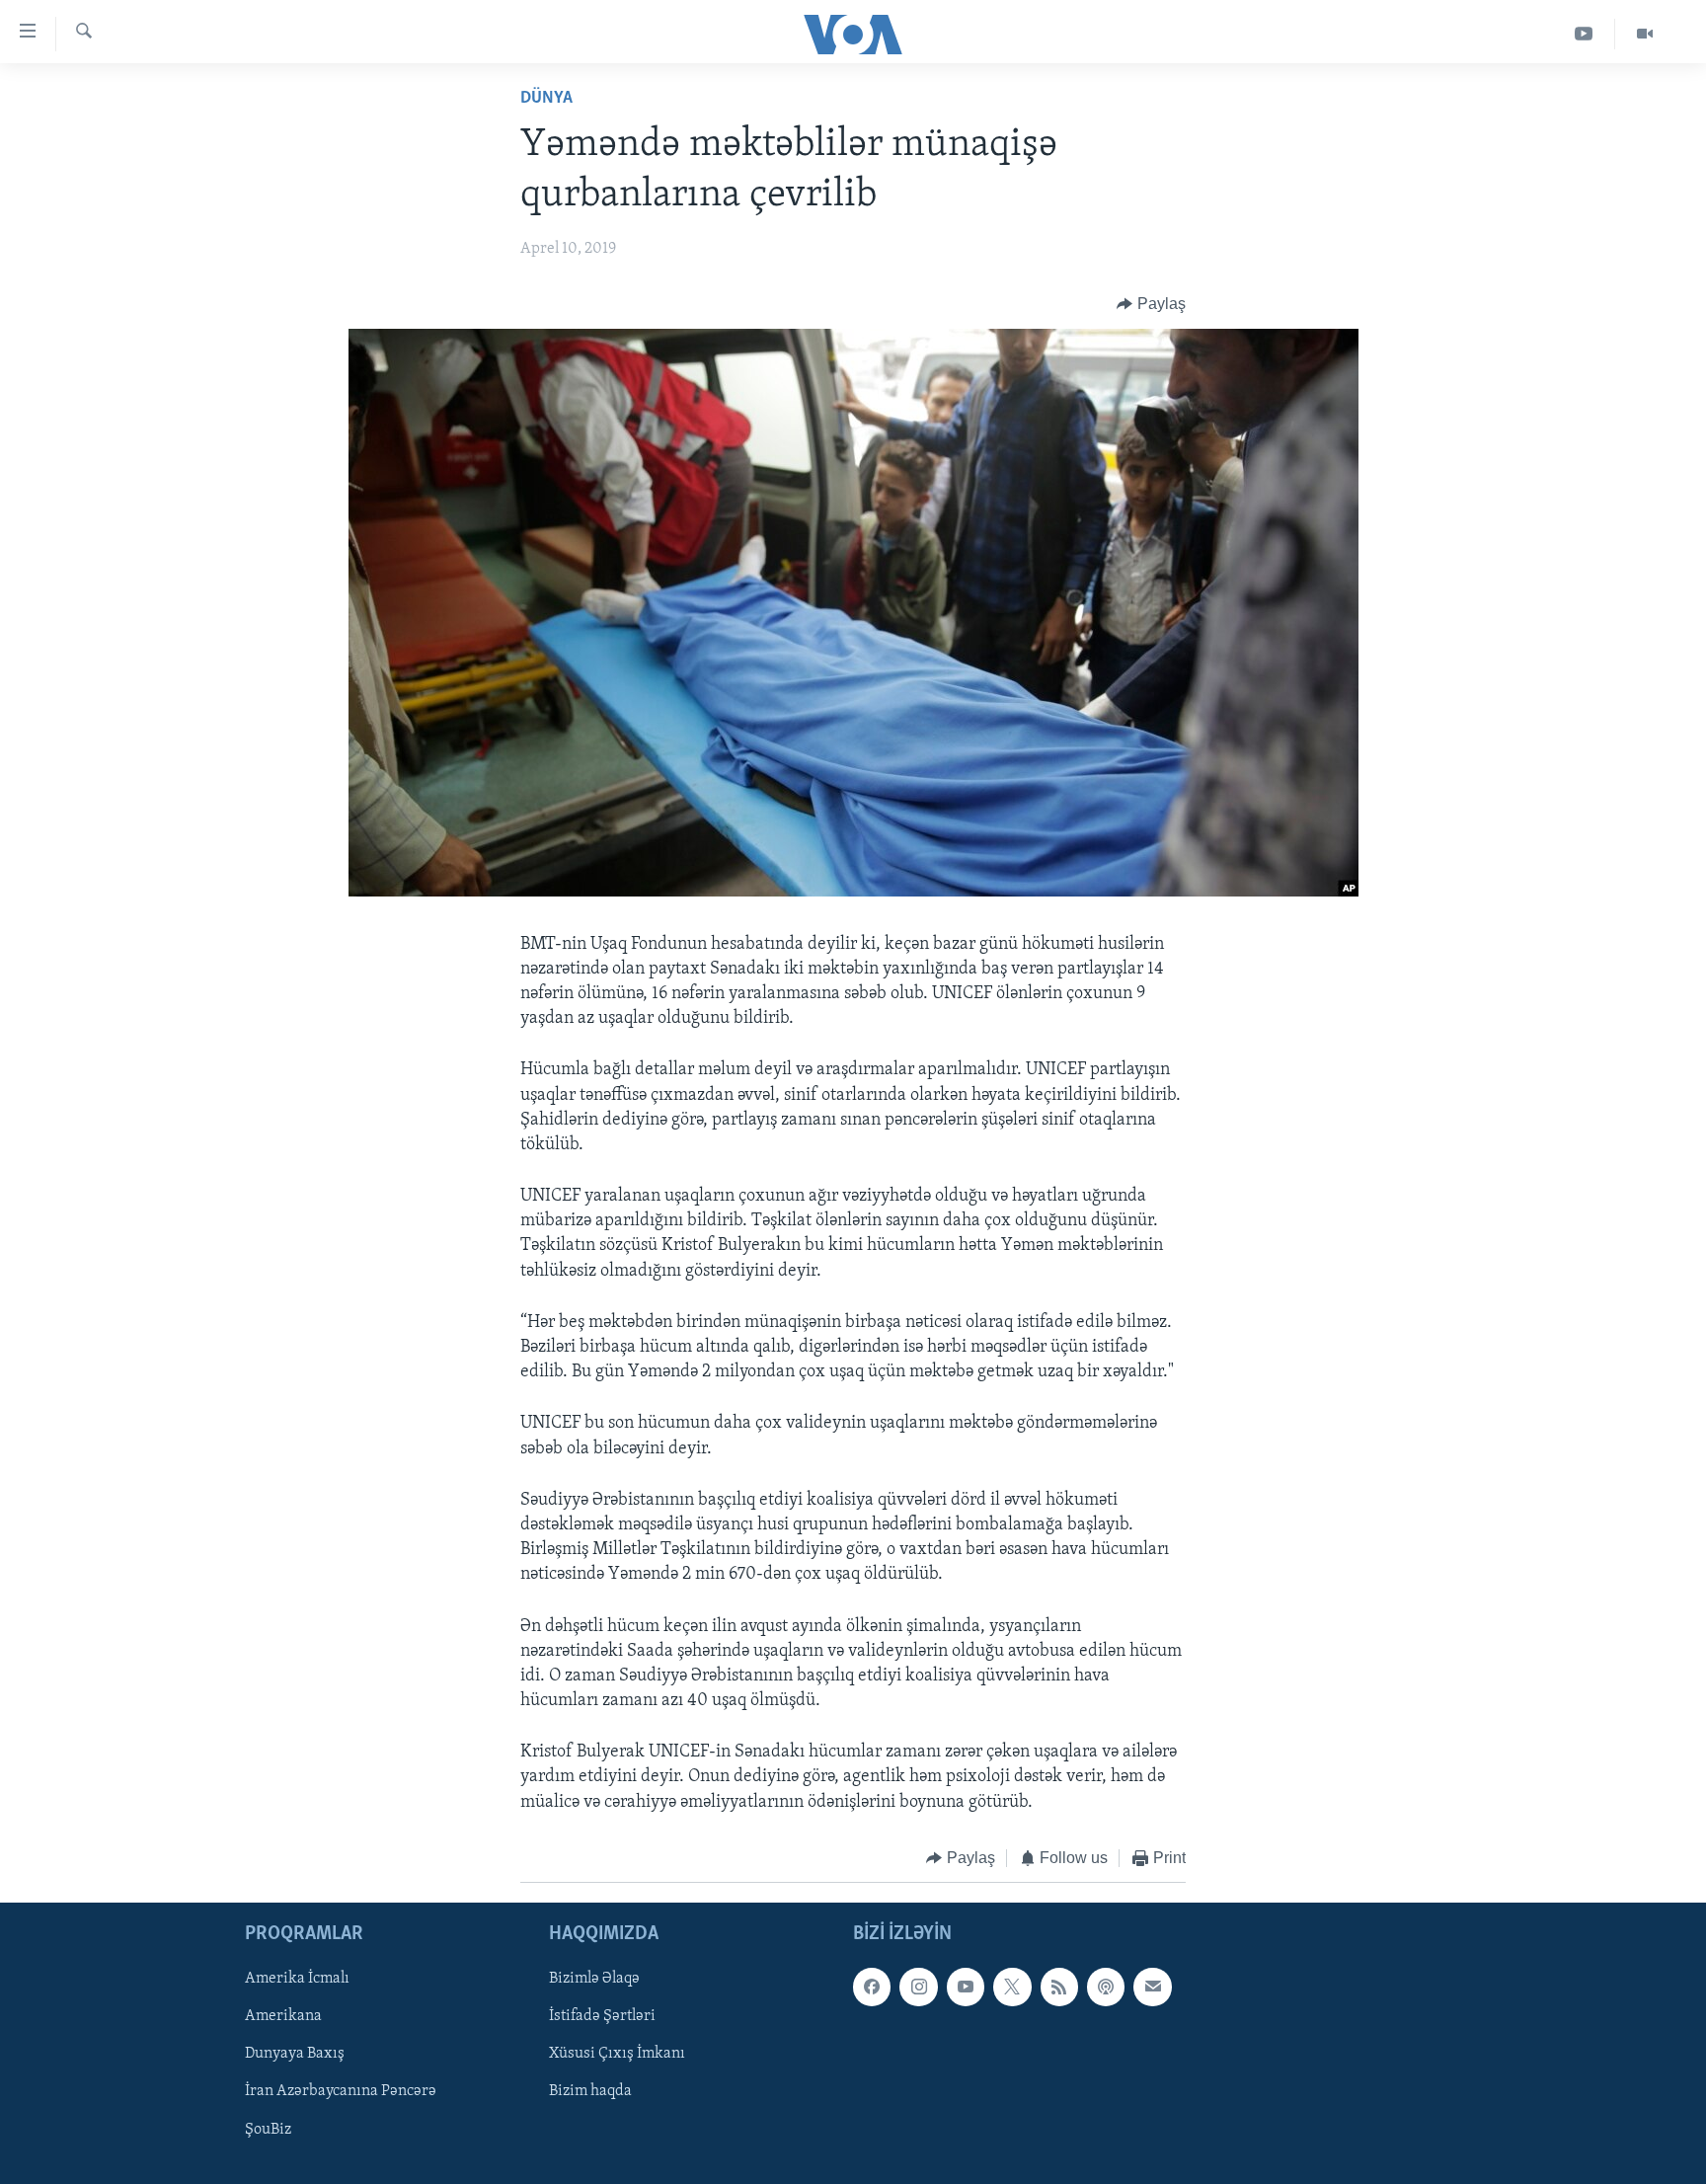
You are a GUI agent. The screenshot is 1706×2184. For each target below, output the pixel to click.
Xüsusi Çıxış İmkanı (617, 2055)
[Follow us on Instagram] (918, 1988)
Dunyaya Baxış (295, 2055)
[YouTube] (1584, 34)
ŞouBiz (268, 2130)
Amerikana (283, 2017)
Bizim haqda (590, 2092)
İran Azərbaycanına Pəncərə (341, 2092)
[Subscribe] (1152, 1988)
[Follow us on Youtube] (966, 1988)
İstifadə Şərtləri (602, 2017)
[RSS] (1059, 1988)
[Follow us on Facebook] (872, 1988)
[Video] (1645, 34)
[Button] (1151, 304)
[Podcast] (1106, 1988)
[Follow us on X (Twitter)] (1012, 1988)
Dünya (546, 99)
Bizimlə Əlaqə (594, 1980)
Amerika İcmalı (297, 1980)
